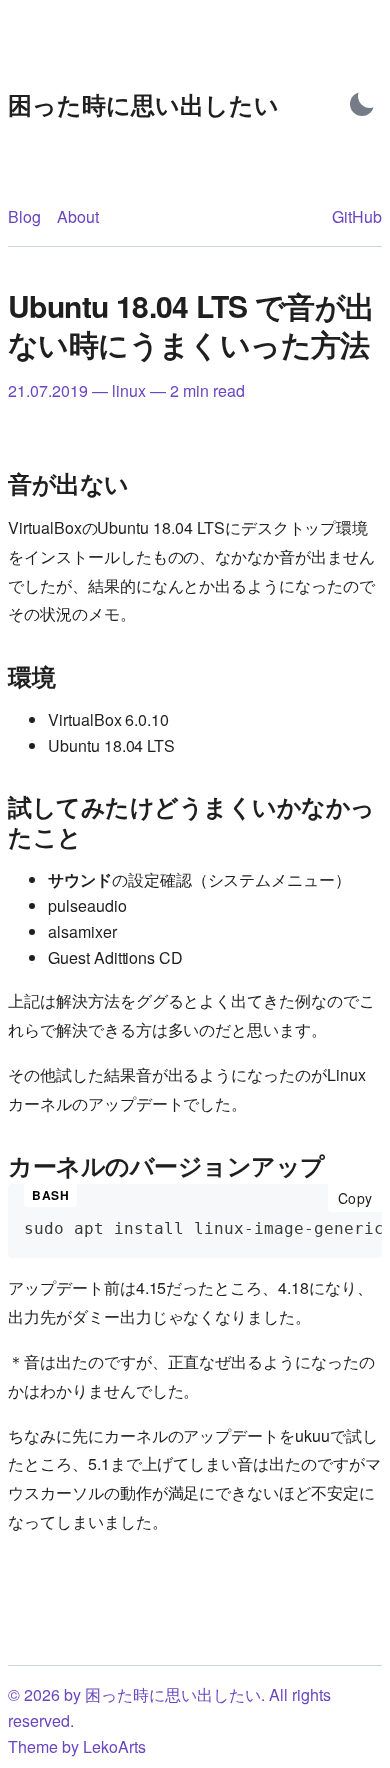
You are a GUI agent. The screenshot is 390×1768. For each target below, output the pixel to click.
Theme (33, 1746)
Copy (360, 1197)
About (78, 216)
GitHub (357, 216)
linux (129, 390)
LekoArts (114, 1746)
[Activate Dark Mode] (362, 104)
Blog (24, 216)
